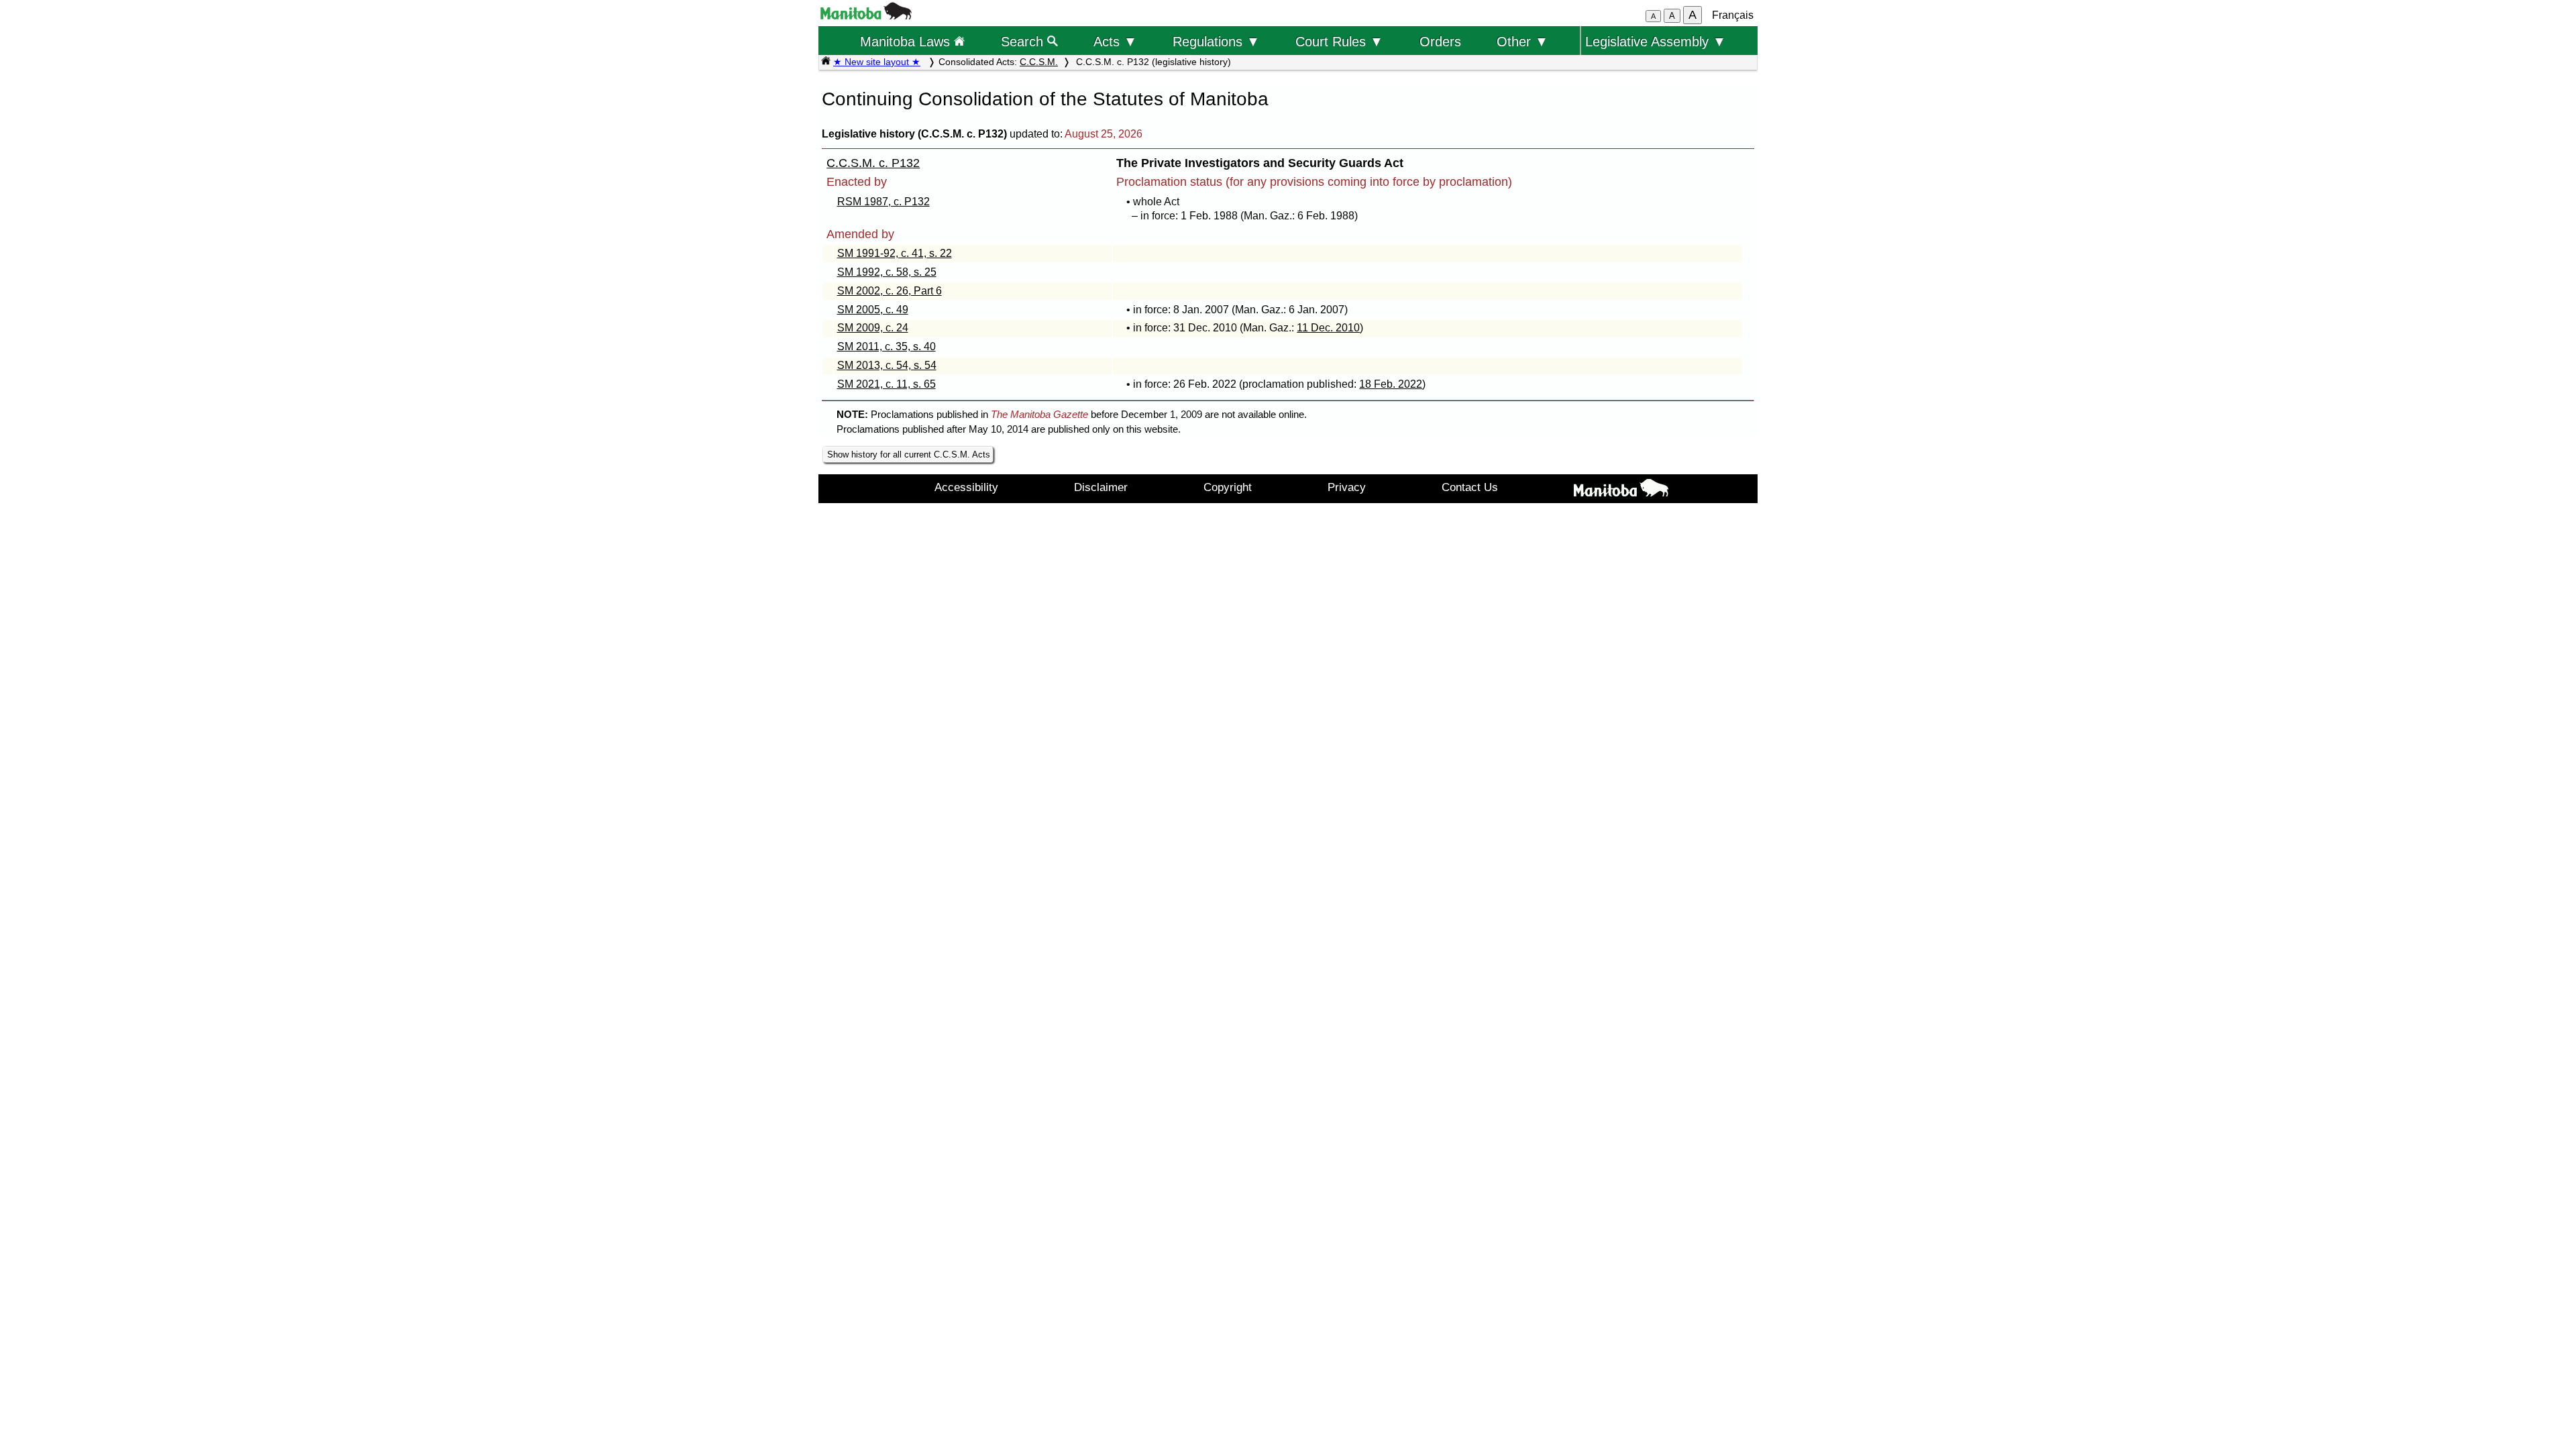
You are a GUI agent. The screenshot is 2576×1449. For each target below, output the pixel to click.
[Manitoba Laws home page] (826, 62)
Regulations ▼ (1216, 41)
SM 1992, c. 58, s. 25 (887, 272)
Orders (1440, 41)
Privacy (1347, 487)
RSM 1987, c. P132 (883, 202)
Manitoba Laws (907, 41)
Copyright (1228, 487)
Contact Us (1470, 487)
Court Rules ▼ (1339, 41)
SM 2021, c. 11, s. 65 (887, 384)
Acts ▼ (1115, 41)
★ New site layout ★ (877, 62)
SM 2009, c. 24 (873, 328)
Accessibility (966, 487)
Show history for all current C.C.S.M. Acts (909, 454)
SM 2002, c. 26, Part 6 (890, 291)
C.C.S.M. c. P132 (873, 163)
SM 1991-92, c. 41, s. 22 (895, 253)
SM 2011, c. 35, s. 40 (887, 346)
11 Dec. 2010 (1328, 328)
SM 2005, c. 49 (873, 310)
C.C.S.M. (1039, 62)
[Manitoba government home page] (866, 16)
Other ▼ (1522, 41)
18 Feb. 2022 (1391, 384)
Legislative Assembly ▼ (1656, 41)
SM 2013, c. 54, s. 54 (887, 365)
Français (1733, 15)
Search (1024, 41)
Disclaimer (1101, 487)
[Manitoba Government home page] (1621, 490)
